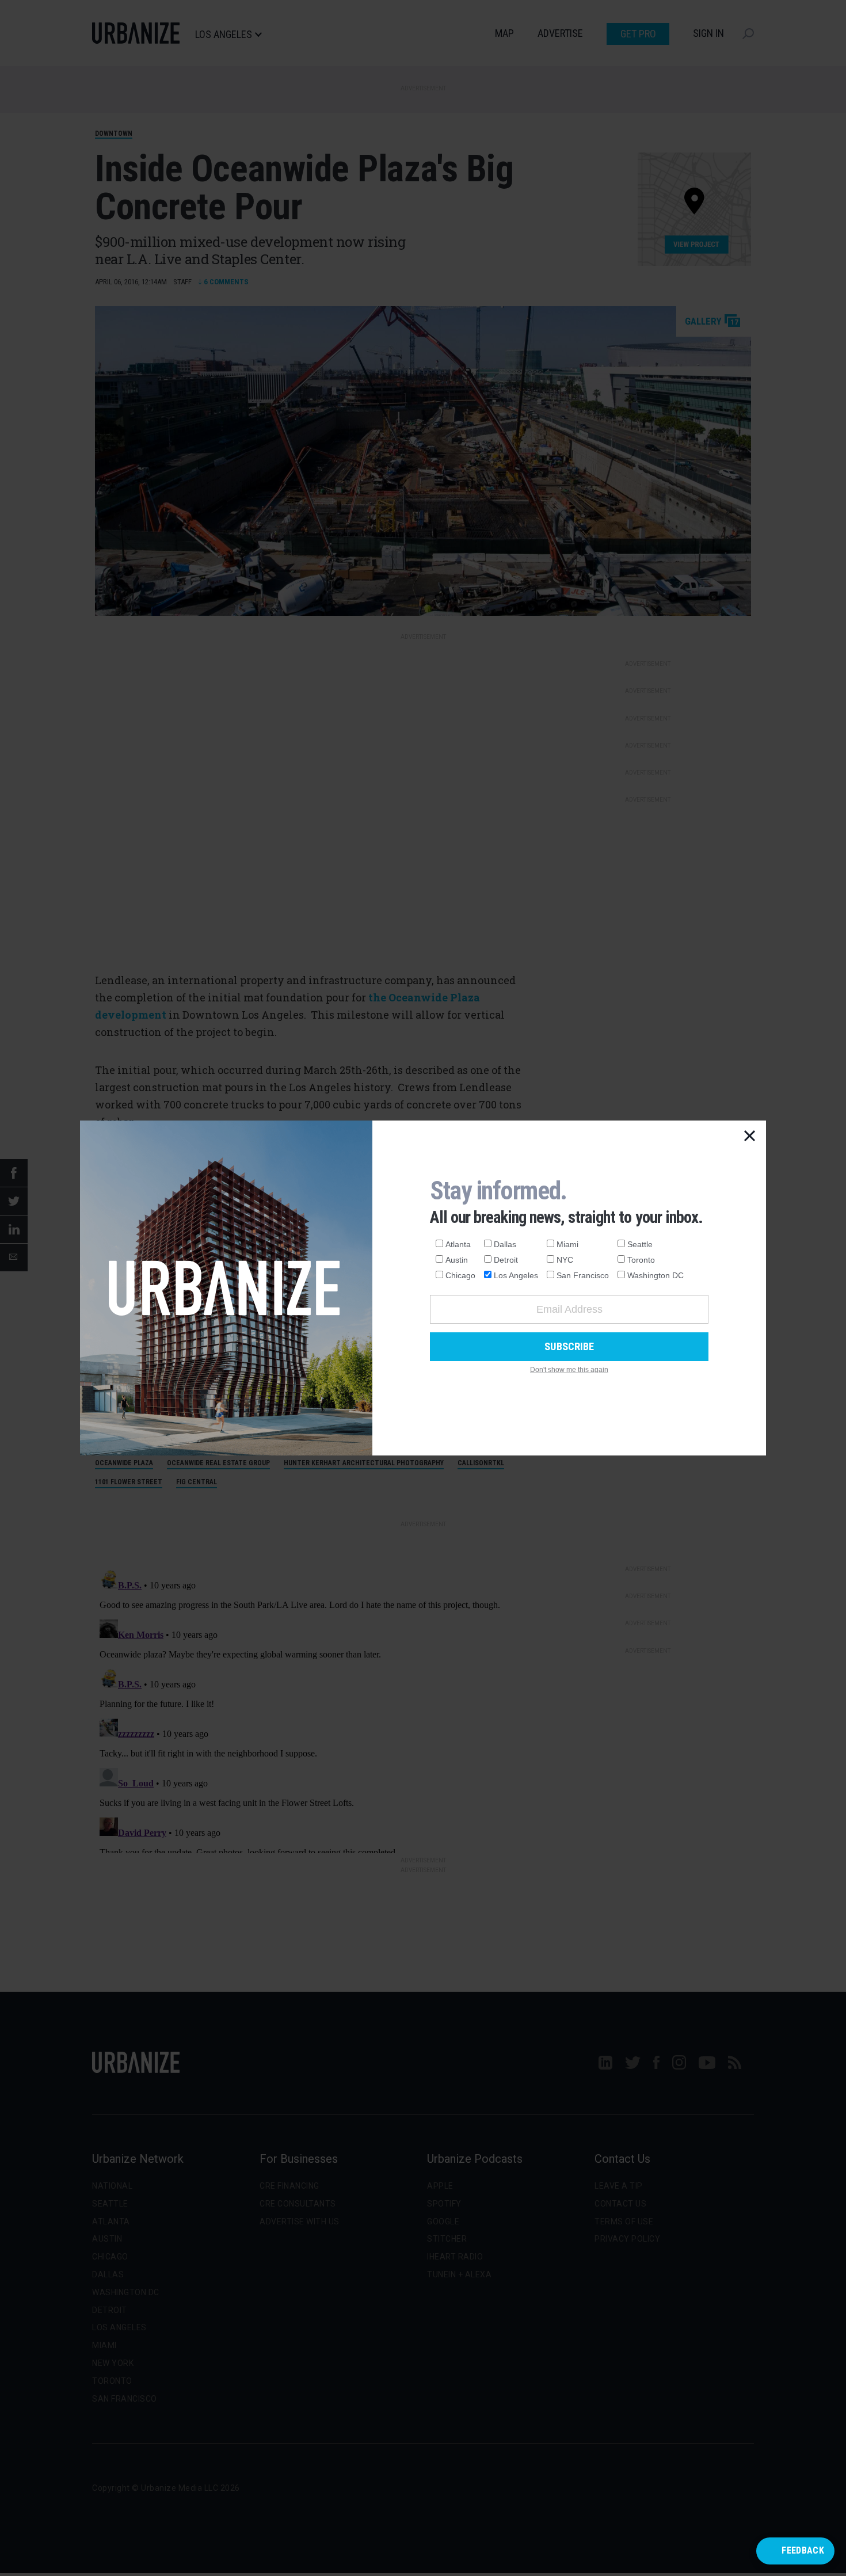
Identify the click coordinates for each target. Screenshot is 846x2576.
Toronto (641, 1260)
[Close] (750, 1137)
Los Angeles (516, 1275)
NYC (565, 1260)
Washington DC (656, 1275)
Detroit (506, 1260)
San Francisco (583, 1275)
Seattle (640, 1244)
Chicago (460, 1275)
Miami (567, 1244)
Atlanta (458, 1244)
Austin (457, 1260)
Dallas (505, 1244)
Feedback (803, 2550)
